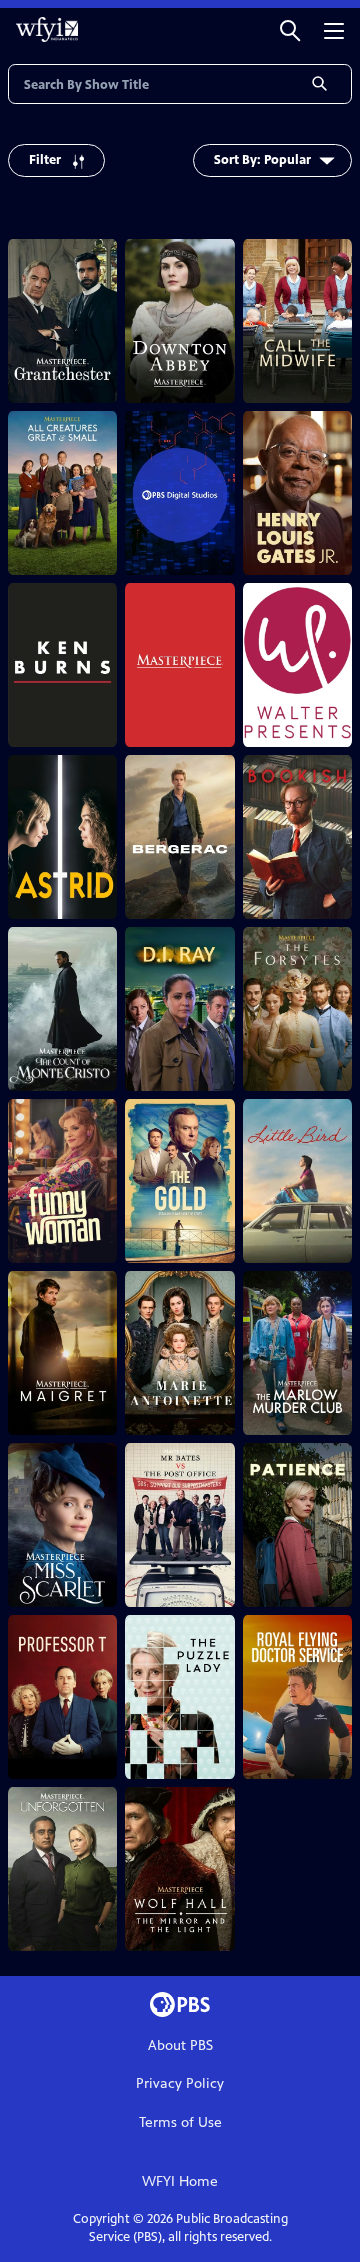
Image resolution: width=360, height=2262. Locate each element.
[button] (290, 29)
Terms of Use (180, 2122)
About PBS (180, 2045)
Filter (45, 160)
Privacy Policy (180, 2083)
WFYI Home (180, 2181)
